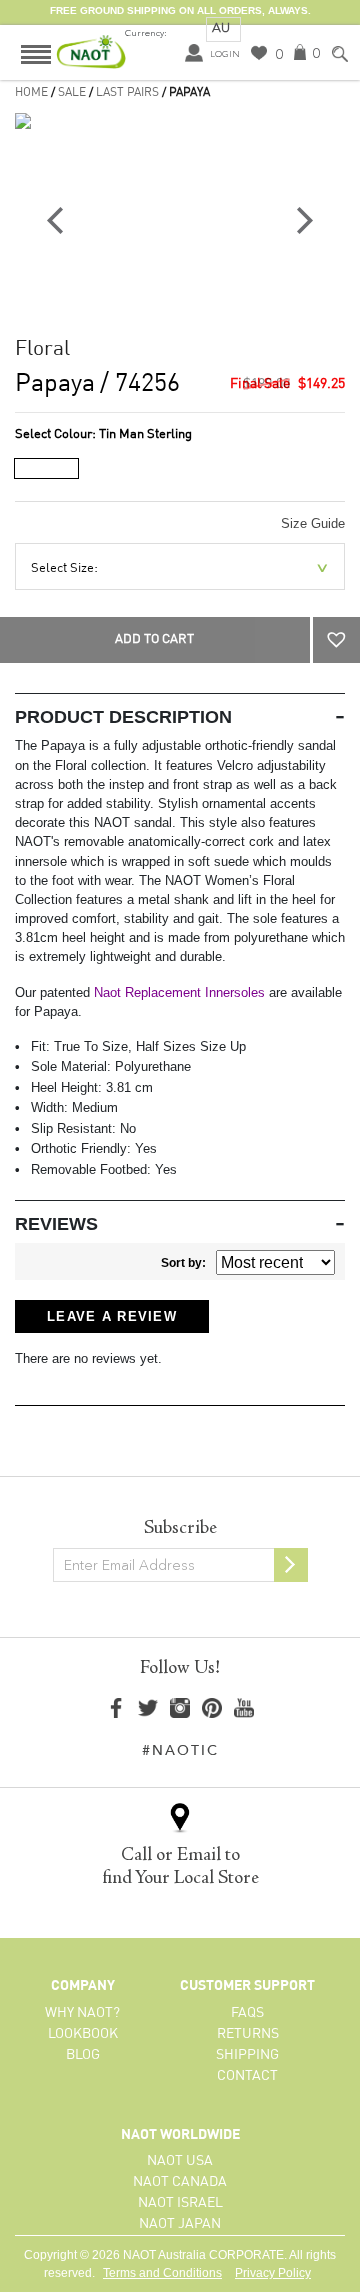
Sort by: (183, 1263)
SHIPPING (247, 2055)
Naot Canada (180, 2182)
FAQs (247, 2013)
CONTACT (247, 2076)
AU (221, 27)
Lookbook (83, 2034)
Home (31, 93)
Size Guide (313, 523)
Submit (291, 1565)
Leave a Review (112, 1316)
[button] (336, 640)
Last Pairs (127, 93)
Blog (83, 2055)
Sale (72, 93)
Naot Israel (180, 2203)
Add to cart (154, 639)
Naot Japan (180, 2224)
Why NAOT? (82, 2013)
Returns (248, 2034)
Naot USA (180, 2161)
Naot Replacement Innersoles (179, 992)
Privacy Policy (273, 2273)
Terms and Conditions (162, 2273)
